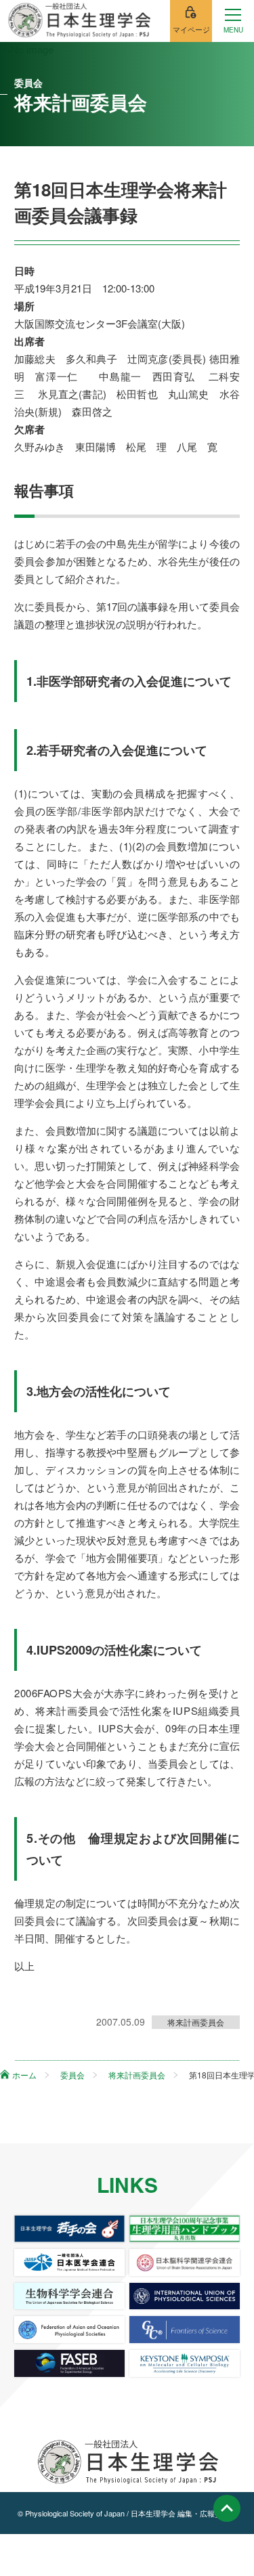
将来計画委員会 (196, 2022)
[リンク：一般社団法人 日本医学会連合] (69, 2263)
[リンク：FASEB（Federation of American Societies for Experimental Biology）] (69, 2363)
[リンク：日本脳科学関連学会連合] (185, 2263)
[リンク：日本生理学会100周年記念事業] (185, 2229)
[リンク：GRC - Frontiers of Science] (185, 2330)
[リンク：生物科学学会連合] (69, 2296)
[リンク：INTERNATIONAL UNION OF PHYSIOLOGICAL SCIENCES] (185, 2296)
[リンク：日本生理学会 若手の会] (69, 2229)
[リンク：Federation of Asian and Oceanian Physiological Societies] (69, 2330)
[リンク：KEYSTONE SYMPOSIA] (185, 2363)
